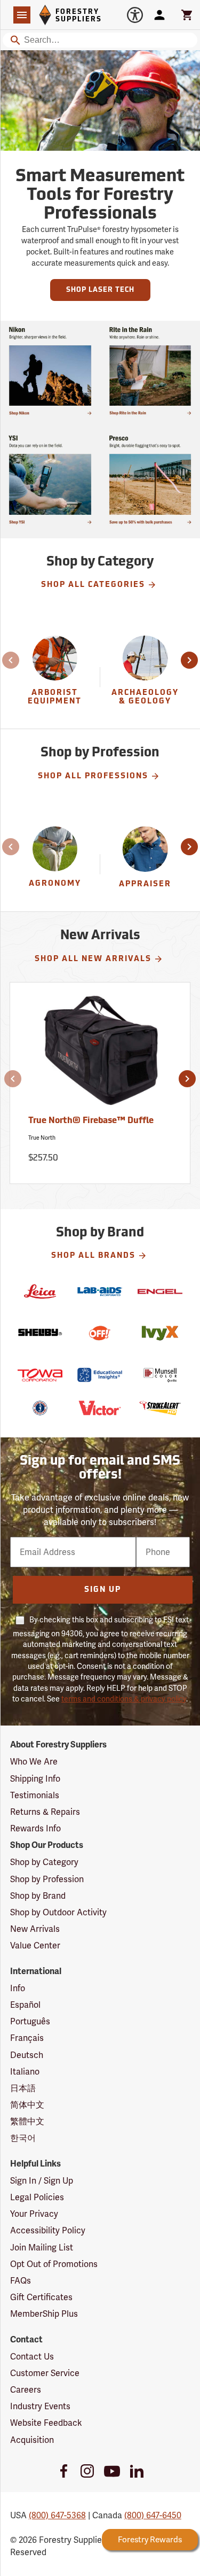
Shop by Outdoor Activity (58, 1912)
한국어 (23, 2138)
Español (25, 2005)
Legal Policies (37, 2197)
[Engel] (160, 1291)
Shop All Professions (93, 776)
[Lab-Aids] (100, 1291)
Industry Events (40, 2406)
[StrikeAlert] (160, 1408)
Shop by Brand (38, 1896)
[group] (55, 677)
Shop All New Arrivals (93, 959)
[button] (12, 660)
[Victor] (100, 1408)
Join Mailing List (42, 2248)
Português (30, 2021)
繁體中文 (27, 2121)
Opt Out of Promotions (54, 2264)
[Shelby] (40, 1333)
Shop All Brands (93, 1256)
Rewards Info (35, 1828)
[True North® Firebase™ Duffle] (100, 1055)
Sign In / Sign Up (42, 2181)
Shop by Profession (47, 1879)
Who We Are (34, 1762)
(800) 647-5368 (57, 2515)
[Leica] (40, 1291)
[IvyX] (160, 1333)
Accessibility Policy (48, 2230)
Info (18, 1988)
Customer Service (45, 2373)
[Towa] (40, 1375)
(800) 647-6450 (153, 2515)
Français (27, 2038)
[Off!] (100, 1333)
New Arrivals (35, 1929)
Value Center (35, 1945)
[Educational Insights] (100, 1375)
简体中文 (27, 2105)
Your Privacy (34, 2214)
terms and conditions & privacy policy (124, 1699)
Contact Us (32, 2357)
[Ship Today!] (50, 371)
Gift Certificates (41, 2297)
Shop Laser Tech (100, 290)
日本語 (23, 2088)
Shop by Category (44, 1862)
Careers (26, 2390)
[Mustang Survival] (40, 1408)
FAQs (21, 2281)
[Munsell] (160, 1375)
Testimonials (35, 1795)
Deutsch (27, 2055)
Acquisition (32, 2440)
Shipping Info (35, 1779)
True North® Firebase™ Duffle (91, 1121)
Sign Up (103, 1590)
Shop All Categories (93, 585)
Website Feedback (46, 2423)
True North (42, 1138)
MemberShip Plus (44, 2314)
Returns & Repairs (45, 1812)
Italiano (25, 2072)
